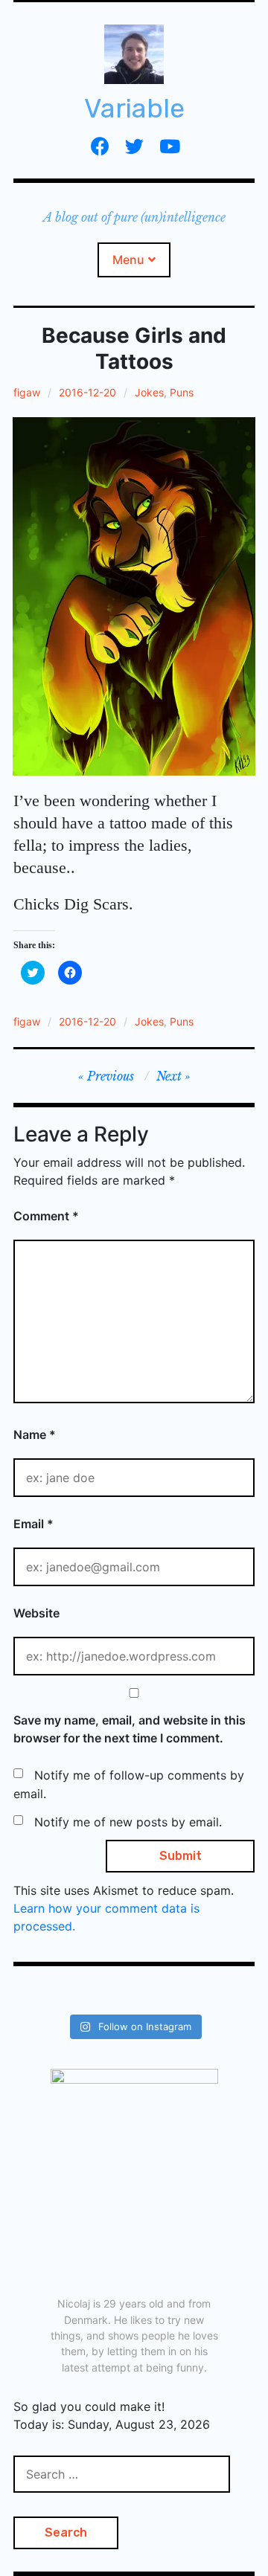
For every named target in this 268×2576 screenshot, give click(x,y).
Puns (182, 392)
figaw (27, 392)
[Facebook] (100, 146)
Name (35, 1434)
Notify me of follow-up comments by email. (129, 1785)
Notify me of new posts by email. (128, 1822)
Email (33, 1524)
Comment (46, 1216)
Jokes (149, 392)
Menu (128, 260)
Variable (134, 108)
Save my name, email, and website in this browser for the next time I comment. (130, 1729)
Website (36, 1613)
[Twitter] (134, 146)
